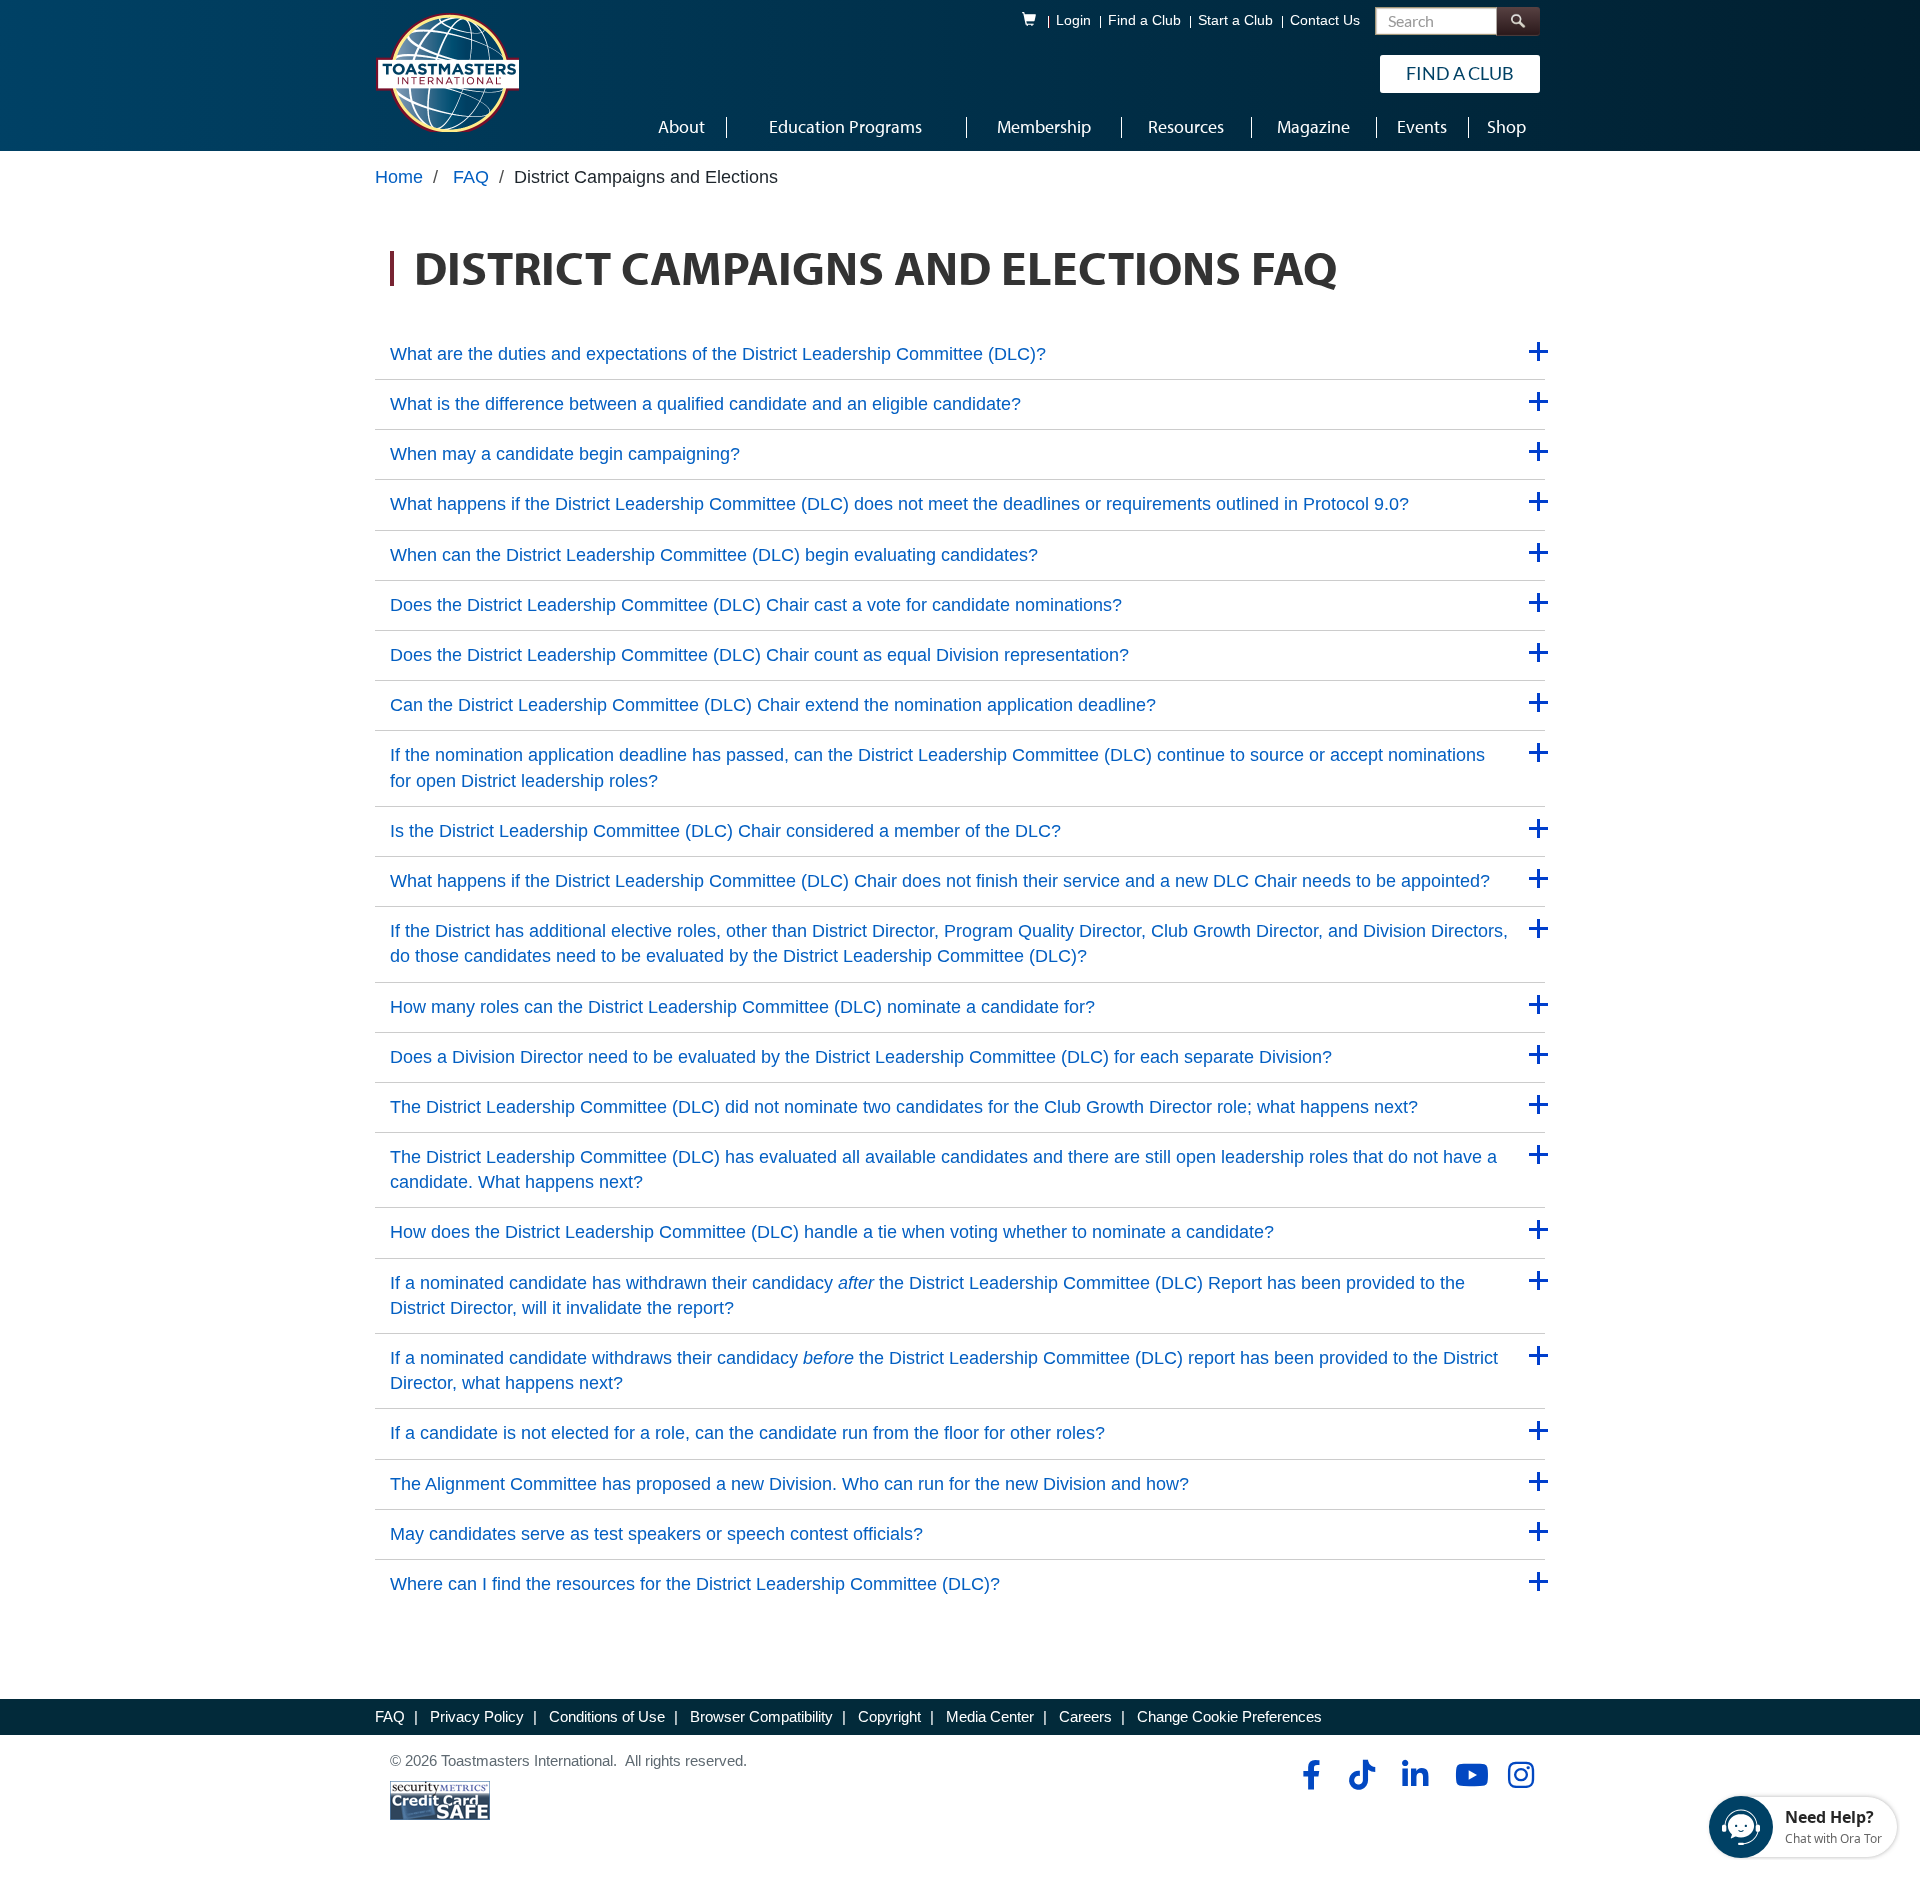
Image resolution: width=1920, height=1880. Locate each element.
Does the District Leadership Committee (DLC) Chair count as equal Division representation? (759, 655)
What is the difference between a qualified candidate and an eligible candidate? (705, 404)
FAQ (471, 177)
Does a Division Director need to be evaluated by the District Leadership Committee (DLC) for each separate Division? (861, 1057)
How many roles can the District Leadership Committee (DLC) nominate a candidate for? (742, 1007)
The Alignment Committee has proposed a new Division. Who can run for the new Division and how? (789, 1484)
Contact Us (1325, 20)
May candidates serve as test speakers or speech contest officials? (656, 1534)
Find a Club (1144, 20)
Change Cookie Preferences (1229, 1716)
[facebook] (1308, 1775)
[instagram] (1520, 1775)
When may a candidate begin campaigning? (565, 454)
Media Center (990, 1716)
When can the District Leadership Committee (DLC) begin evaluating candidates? (714, 555)
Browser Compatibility (761, 1716)
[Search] (1518, 21)
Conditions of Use (607, 1716)
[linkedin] (1414, 1775)
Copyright (889, 1716)
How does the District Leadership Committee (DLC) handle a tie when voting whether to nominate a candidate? (832, 1232)
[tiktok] (1361, 1775)
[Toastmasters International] (447, 72)
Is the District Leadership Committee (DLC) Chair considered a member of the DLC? (725, 831)
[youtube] (1467, 1775)
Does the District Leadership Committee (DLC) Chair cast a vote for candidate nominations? (756, 605)
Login (1073, 20)
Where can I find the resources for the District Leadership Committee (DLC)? (695, 1584)
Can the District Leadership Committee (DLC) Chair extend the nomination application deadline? (773, 705)
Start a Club (1235, 20)
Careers (1085, 1716)
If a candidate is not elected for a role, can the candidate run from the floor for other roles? (747, 1433)
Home (399, 177)
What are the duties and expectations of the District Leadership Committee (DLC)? (718, 354)
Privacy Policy (477, 1716)
